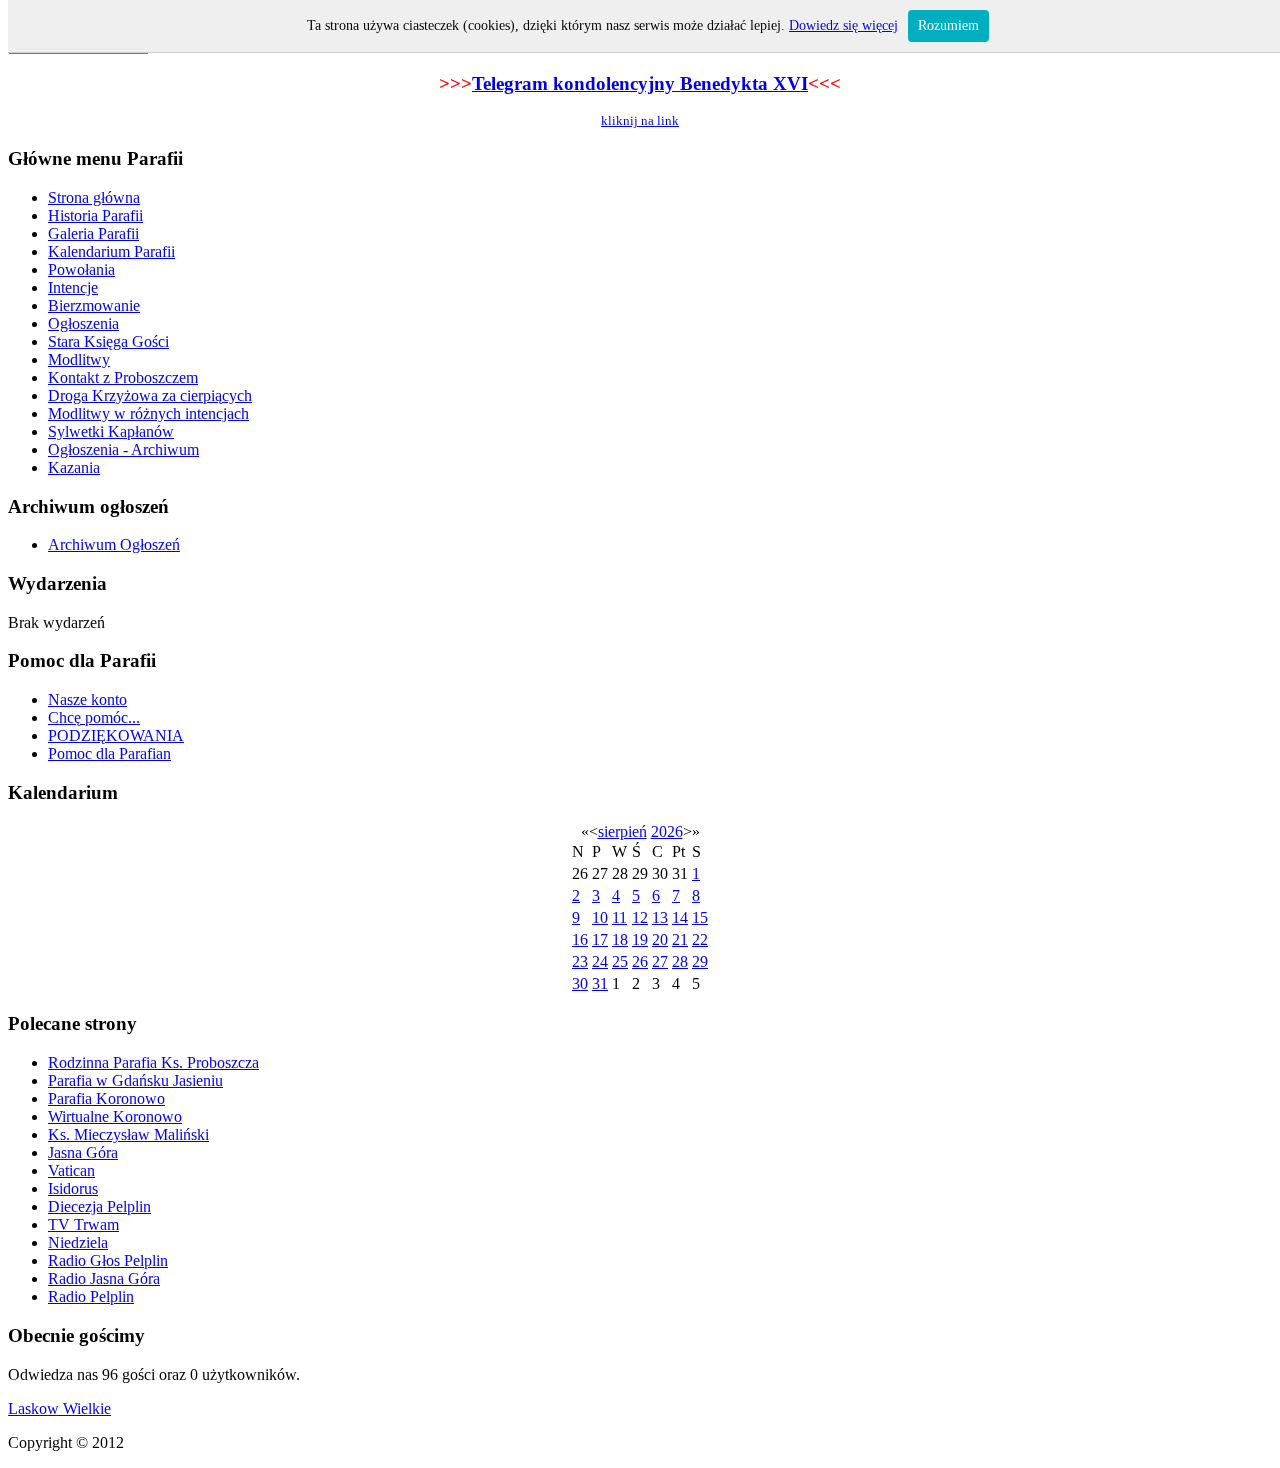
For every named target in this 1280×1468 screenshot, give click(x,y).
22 (700, 939)
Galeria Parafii (93, 233)
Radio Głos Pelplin (108, 1260)
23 (580, 961)
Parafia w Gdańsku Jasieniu (135, 1080)
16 (580, 939)
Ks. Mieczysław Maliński (128, 1134)
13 (660, 917)
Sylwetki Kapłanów (111, 431)
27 (660, 961)
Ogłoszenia (83, 323)
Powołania (81, 269)
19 (640, 939)
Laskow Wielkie (59, 1408)
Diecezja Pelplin (99, 1206)
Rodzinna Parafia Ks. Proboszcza (153, 1062)
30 (580, 983)
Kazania (74, 467)
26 (640, 961)
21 (680, 939)
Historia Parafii (95, 215)
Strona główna (94, 197)
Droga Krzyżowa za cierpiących (150, 395)
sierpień (622, 831)
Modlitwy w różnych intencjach (148, 413)
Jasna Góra (83, 1152)
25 (620, 961)
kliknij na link (640, 120)
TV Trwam (83, 1224)
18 (620, 939)
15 (700, 917)
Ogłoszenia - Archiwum (123, 449)
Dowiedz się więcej (843, 25)
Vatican (71, 1170)
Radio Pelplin (91, 1296)
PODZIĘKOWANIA (116, 735)
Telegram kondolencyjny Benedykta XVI (640, 83)
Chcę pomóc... (94, 717)
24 (600, 961)
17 (600, 939)
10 (600, 917)
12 (640, 917)
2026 (667, 831)
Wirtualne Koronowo (115, 1116)
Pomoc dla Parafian (109, 753)
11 (619, 917)
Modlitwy (79, 359)
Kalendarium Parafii (111, 251)
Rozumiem (948, 25)
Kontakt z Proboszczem (123, 377)
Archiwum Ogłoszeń (114, 544)
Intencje (73, 287)
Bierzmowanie (94, 305)
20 (660, 939)
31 (600, 983)
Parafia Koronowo (106, 1098)
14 (680, 917)
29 (700, 961)
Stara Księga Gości (108, 341)
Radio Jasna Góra (104, 1278)
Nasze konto (87, 699)
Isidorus (73, 1188)
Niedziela (78, 1242)
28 (680, 961)
